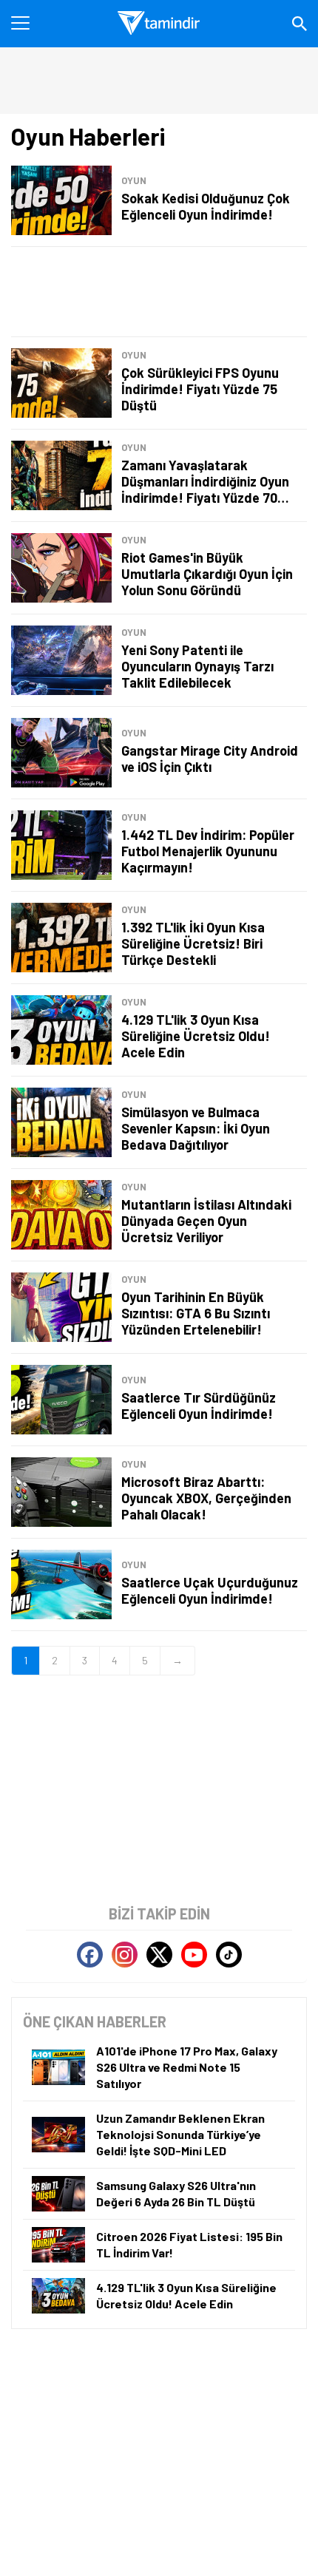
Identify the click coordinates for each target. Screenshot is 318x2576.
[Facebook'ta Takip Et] (90, 1955)
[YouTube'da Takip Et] (194, 1955)
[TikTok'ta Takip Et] (229, 1955)
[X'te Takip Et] (159, 1955)
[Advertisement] (159, 292)
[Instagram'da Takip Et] (125, 1955)
